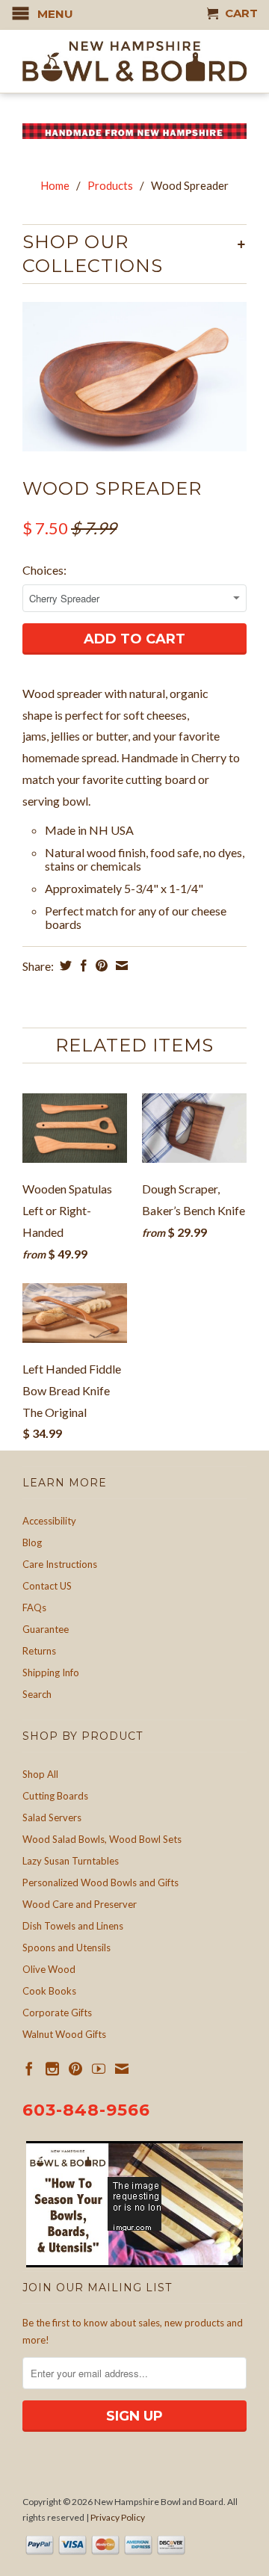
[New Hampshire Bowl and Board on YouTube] (99, 2069)
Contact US (47, 1586)
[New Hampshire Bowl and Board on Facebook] (29, 2069)
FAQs (34, 1607)
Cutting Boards (55, 1796)
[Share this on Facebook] (82, 966)
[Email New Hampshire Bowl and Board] (122, 2069)
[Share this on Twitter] (64, 966)
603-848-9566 (86, 2110)
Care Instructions (60, 1564)
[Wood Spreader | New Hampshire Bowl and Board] (134, 377)
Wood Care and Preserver (80, 1904)
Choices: (44, 570)
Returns (39, 1651)
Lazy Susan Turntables (71, 1861)
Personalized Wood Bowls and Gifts (101, 1882)
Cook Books (49, 1991)
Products (110, 185)
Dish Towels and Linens (73, 1926)
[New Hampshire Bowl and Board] (134, 61)
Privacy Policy (118, 2517)
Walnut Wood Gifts (64, 2034)
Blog (32, 1542)
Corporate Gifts (57, 2013)
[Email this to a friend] (120, 966)
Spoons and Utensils (67, 1948)
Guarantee (46, 1629)
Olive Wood (49, 1969)
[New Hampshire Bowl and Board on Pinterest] (75, 2069)
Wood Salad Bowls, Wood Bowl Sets (102, 1839)
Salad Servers (52, 1817)
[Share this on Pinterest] (100, 966)
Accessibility (49, 1521)
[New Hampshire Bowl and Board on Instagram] (52, 2069)
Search (37, 1694)
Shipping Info (51, 1672)
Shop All (40, 1774)
